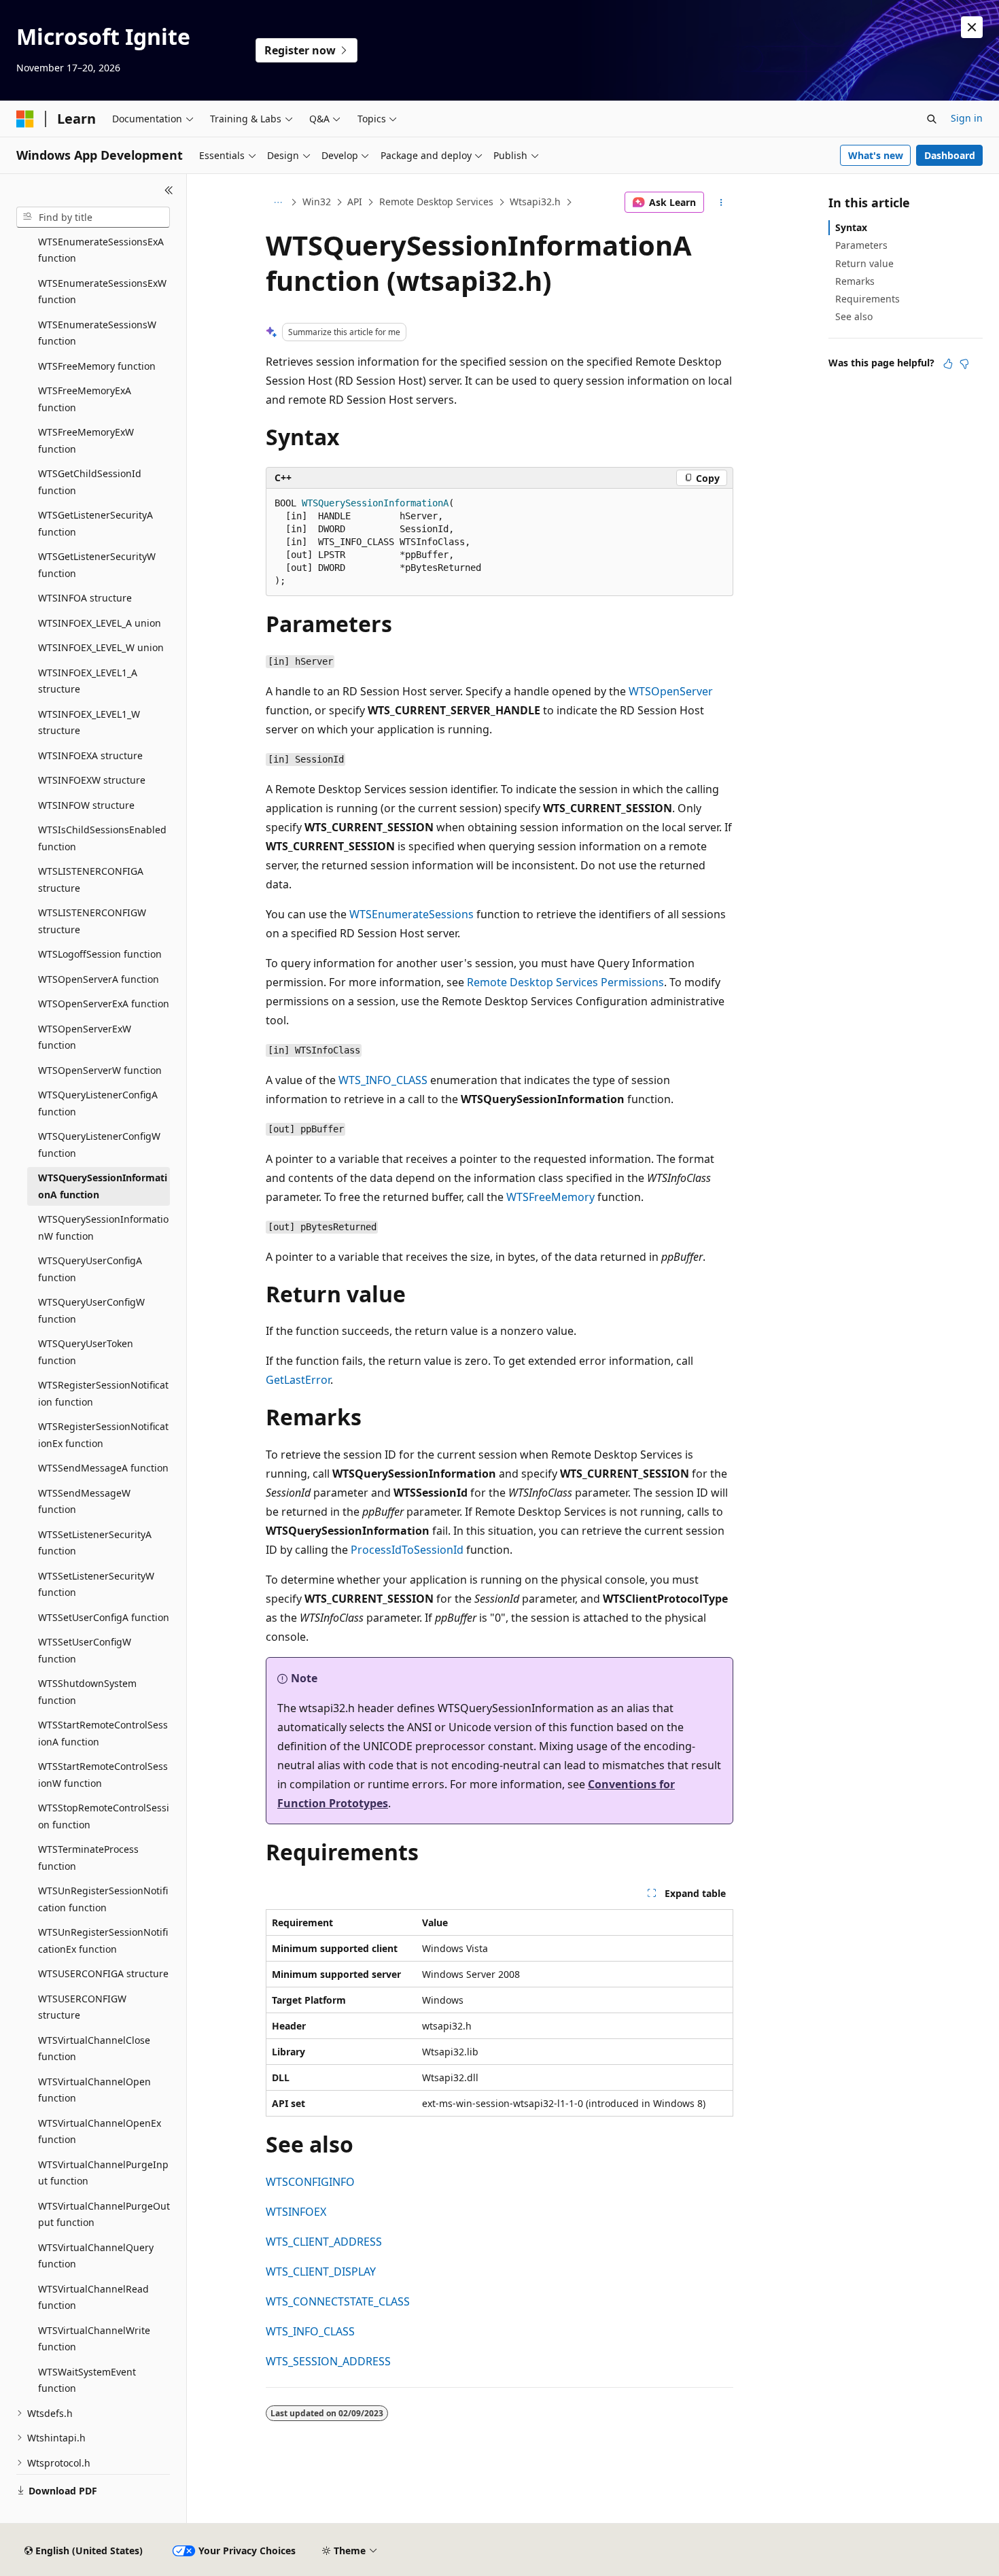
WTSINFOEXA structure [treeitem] (90, 755)
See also (854, 316)
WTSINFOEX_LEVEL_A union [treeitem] (100, 623)
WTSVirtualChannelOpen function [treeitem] (94, 2090)
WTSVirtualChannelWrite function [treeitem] (94, 2339)
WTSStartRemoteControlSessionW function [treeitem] (103, 1775)
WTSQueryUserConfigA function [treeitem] (90, 1269)
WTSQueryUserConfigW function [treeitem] (91, 1310)
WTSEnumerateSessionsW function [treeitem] (97, 333)
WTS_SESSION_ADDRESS (328, 2361)
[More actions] (721, 203)
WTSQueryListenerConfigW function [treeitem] (99, 1145)
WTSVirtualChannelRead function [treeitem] (93, 2297)
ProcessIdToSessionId (407, 1550)
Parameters (861, 245)
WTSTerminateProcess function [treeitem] (88, 1858)
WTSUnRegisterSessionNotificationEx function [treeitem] (103, 1940)
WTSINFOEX (296, 2212)
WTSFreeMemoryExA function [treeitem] (85, 399)
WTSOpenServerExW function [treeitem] (85, 1037)
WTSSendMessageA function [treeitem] (103, 1468)
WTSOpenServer (671, 691)
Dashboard (950, 155)
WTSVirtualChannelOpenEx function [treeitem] (100, 2131)
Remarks (855, 281)
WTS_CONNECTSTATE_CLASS (338, 2301)
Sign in (967, 118)
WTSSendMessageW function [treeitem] (84, 1501)
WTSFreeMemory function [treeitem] (97, 366)
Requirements (867, 299)
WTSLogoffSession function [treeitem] (100, 954)
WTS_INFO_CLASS (383, 1080)
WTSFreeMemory (550, 1197)
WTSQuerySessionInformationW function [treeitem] (103, 1228)
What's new (876, 155)
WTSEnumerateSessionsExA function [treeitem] (101, 250)
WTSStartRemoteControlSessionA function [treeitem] (103, 1733)
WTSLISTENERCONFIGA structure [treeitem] (91, 880)
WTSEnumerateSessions (411, 914)
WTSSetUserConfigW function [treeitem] (85, 1650)
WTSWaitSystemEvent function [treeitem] (87, 2380)
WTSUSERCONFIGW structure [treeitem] (82, 2007)
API (355, 202)
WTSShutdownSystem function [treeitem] (87, 1692)
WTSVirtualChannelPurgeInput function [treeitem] (103, 2173)
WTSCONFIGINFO (310, 2182)
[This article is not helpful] (964, 364)
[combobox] (93, 217)
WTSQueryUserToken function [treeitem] (86, 1352)
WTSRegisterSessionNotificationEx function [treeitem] (103, 1435)
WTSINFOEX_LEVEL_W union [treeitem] (101, 647)
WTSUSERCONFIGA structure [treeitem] (103, 1973)
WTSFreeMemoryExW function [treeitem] (86, 440)
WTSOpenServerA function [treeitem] (99, 979)
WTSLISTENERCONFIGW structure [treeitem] (92, 921)
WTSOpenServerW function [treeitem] (100, 1070)
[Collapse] (169, 190)
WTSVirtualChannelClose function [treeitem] (94, 2049)
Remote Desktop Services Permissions (565, 982)
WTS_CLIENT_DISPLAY (321, 2272)
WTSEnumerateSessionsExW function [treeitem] (102, 292)
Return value (864, 263)
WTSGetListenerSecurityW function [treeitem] (97, 565)
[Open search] (932, 119)
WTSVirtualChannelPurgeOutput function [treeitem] (104, 2214)
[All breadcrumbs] (278, 203)
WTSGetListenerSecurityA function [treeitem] (95, 523)
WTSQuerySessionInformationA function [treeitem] (103, 1186)
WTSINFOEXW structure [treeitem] (92, 780)
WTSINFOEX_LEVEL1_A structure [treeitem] (88, 681)
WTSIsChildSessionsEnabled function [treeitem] (102, 838)
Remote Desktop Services (436, 202)
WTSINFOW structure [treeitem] (86, 805)
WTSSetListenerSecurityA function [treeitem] (95, 1543)
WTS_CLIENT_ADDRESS (324, 2242)
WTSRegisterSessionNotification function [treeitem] (103, 1393)
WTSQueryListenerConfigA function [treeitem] (98, 1103)
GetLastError (298, 1380)
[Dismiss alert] (972, 27)
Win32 (317, 202)
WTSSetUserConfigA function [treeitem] (104, 1617)
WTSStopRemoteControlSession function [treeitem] (104, 1816)
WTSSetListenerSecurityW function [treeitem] (96, 1584)
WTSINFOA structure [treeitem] (85, 598)
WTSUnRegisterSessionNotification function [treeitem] (103, 1899)
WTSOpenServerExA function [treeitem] (104, 1004)
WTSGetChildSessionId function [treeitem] (90, 482)
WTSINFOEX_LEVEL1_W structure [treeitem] (89, 723)
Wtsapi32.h (535, 202)
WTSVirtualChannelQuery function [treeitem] (96, 2256)
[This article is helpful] (948, 364)
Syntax (851, 227)
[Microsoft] (25, 119)
